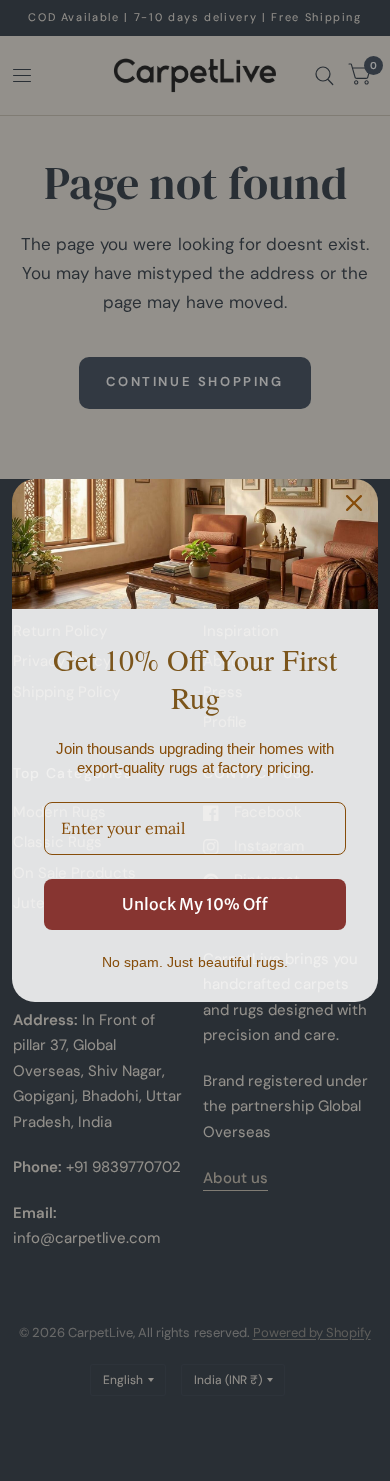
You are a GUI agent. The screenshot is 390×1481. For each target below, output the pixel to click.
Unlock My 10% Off (195, 904)
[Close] (354, 503)
